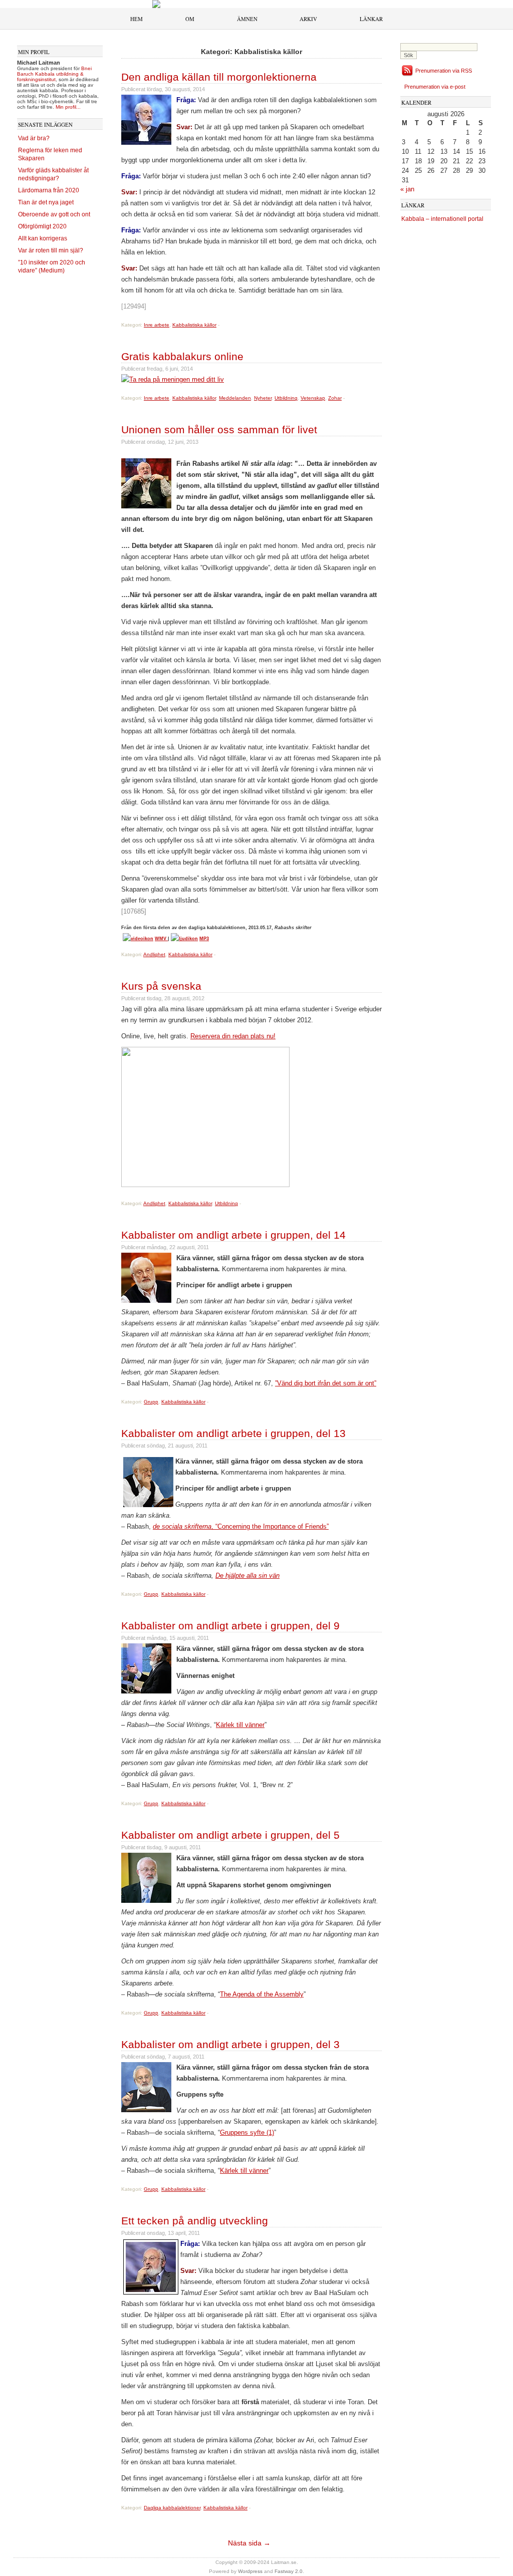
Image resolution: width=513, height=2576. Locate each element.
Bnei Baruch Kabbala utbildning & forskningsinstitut (54, 74)
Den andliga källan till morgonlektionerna (219, 77)
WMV (161, 939)
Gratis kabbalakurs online (182, 356)
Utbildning (286, 398)
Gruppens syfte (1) (247, 2132)
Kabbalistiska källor (194, 325)
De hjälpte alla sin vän (247, 1576)
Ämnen (247, 19)
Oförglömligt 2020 (42, 226)
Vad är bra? (34, 138)
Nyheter (263, 398)
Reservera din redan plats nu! (233, 1036)
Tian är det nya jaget (46, 202)
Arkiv (308, 19)
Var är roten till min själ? (51, 250)
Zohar (335, 398)
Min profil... (68, 107)
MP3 (204, 939)
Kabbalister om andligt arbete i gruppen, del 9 (230, 1626)
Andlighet (154, 954)
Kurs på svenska (161, 986)
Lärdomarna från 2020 (49, 190)
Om (190, 19)
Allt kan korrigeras (43, 238)
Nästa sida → (249, 2543)
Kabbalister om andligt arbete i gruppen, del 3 (230, 2044)
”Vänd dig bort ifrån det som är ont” (326, 1383)
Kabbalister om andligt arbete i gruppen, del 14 (233, 1235)
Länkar (371, 19)
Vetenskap (313, 398)
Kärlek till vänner (240, 1725)
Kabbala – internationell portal (442, 219)
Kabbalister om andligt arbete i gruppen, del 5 (230, 1835)
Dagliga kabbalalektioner (172, 2508)
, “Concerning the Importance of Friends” (241, 1526)
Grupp (151, 1402)
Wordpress (250, 2571)
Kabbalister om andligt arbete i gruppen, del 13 (233, 1433)
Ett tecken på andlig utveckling (195, 2221)
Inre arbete (157, 325)
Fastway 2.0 (289, 2571)
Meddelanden (235, 398)
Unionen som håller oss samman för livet (219, 430)
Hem (137, 19)
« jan (407, 189)
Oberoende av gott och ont (54, 214)
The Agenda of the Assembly (262, 1994)
